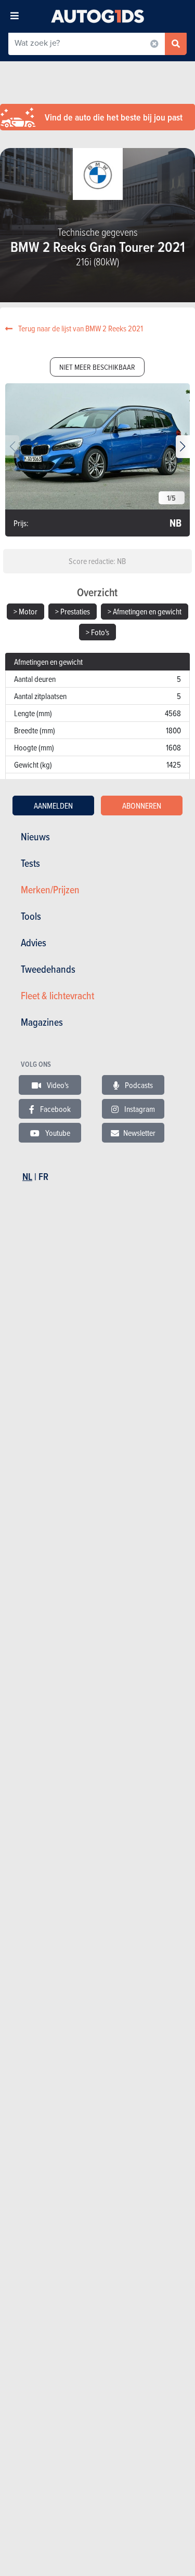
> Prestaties (73, 611)
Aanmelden (53, 806)
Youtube (57, 1133)
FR (43, 1177)
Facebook (55, 1109)
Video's (57, 1085)
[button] (183, 447)
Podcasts (138, 1085)
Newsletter (139, 1133)
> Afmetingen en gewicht (145, 611)
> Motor (25, 611)
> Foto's (97, 632)
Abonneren (142, 806)
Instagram (139, 1109)
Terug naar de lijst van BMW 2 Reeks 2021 (80, 328)
